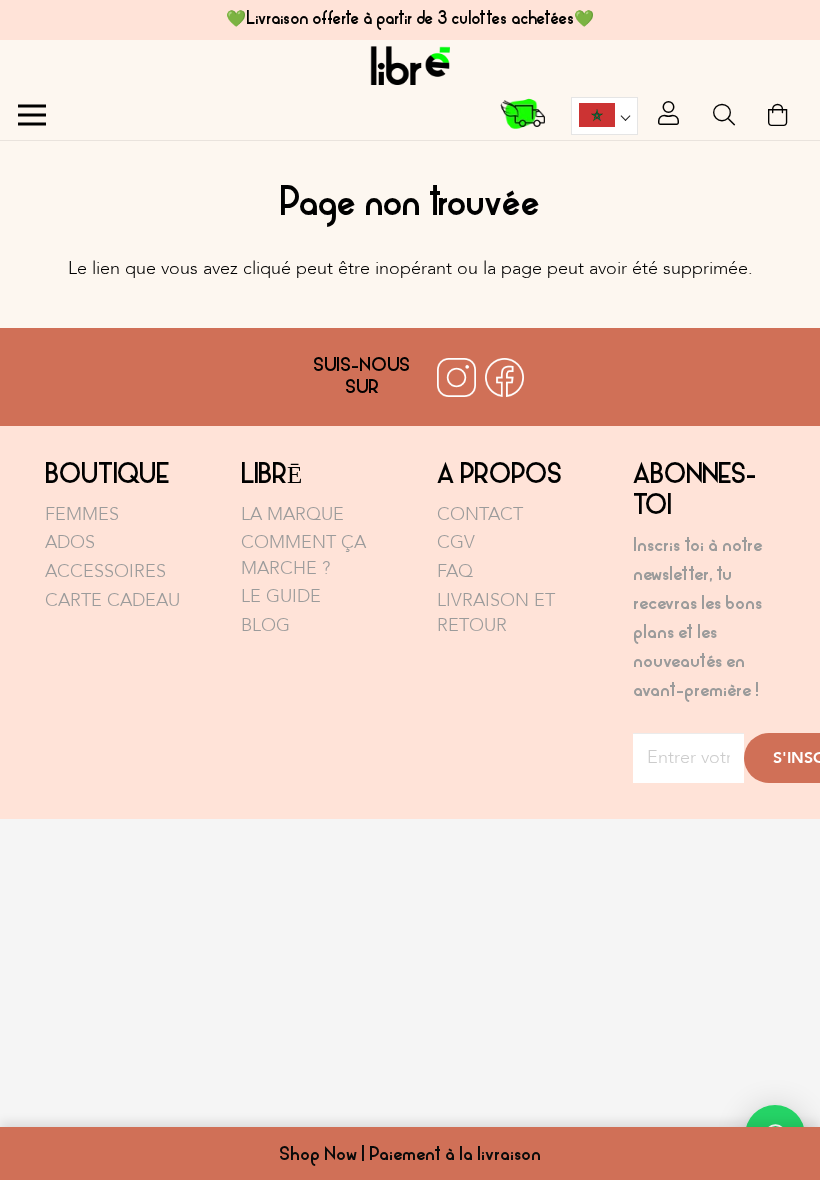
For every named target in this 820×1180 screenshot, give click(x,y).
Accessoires (105, 571)
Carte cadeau (112, 600)
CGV (456, 542)
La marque (292, 514)
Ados (70, 542)
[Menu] (32, 115)
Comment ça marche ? (303, 555)
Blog (265, 625)
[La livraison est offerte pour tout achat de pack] (524, 115)
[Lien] (410, 65)
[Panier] (778, 115)
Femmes (82, 514)
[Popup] (668, 115)
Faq (455, 571)
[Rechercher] (724, 115)
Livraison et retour (496, 613)
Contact (480, 514)
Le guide (281, 596)
